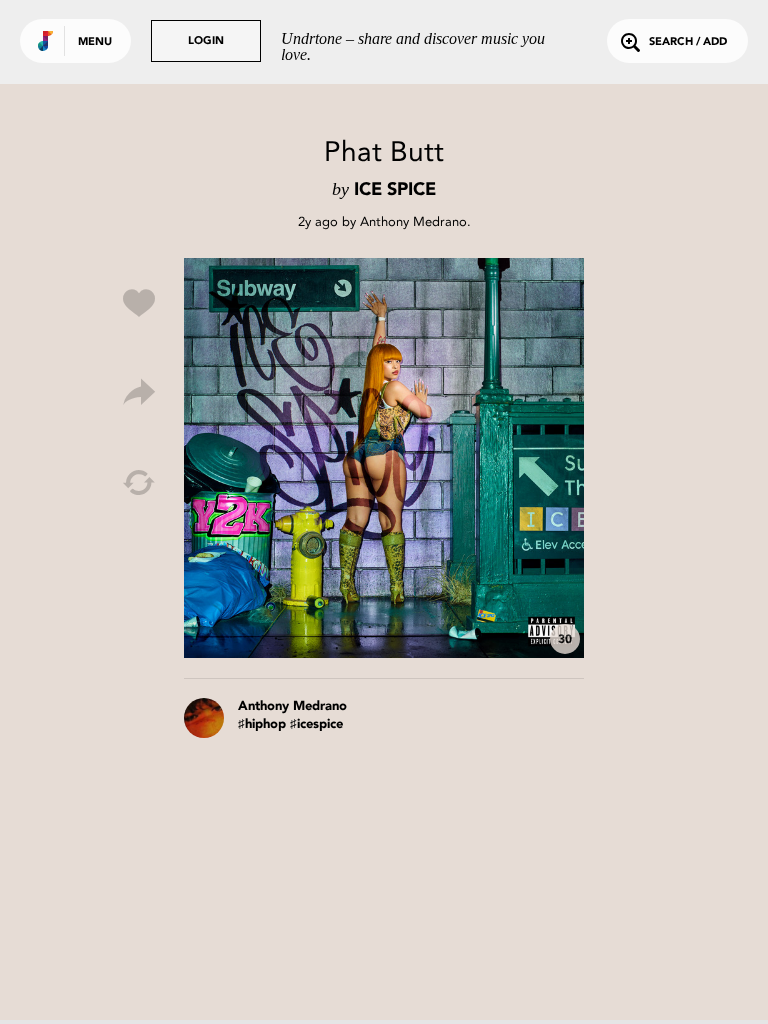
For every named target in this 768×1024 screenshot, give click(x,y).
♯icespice (316, 724)
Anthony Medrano (413, 221)
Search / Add (688, 42)
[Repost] (139, 483)
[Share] (139, 393)
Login (206, 41)
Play (384, 458)
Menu (95, 42)
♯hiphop (262, 724)
